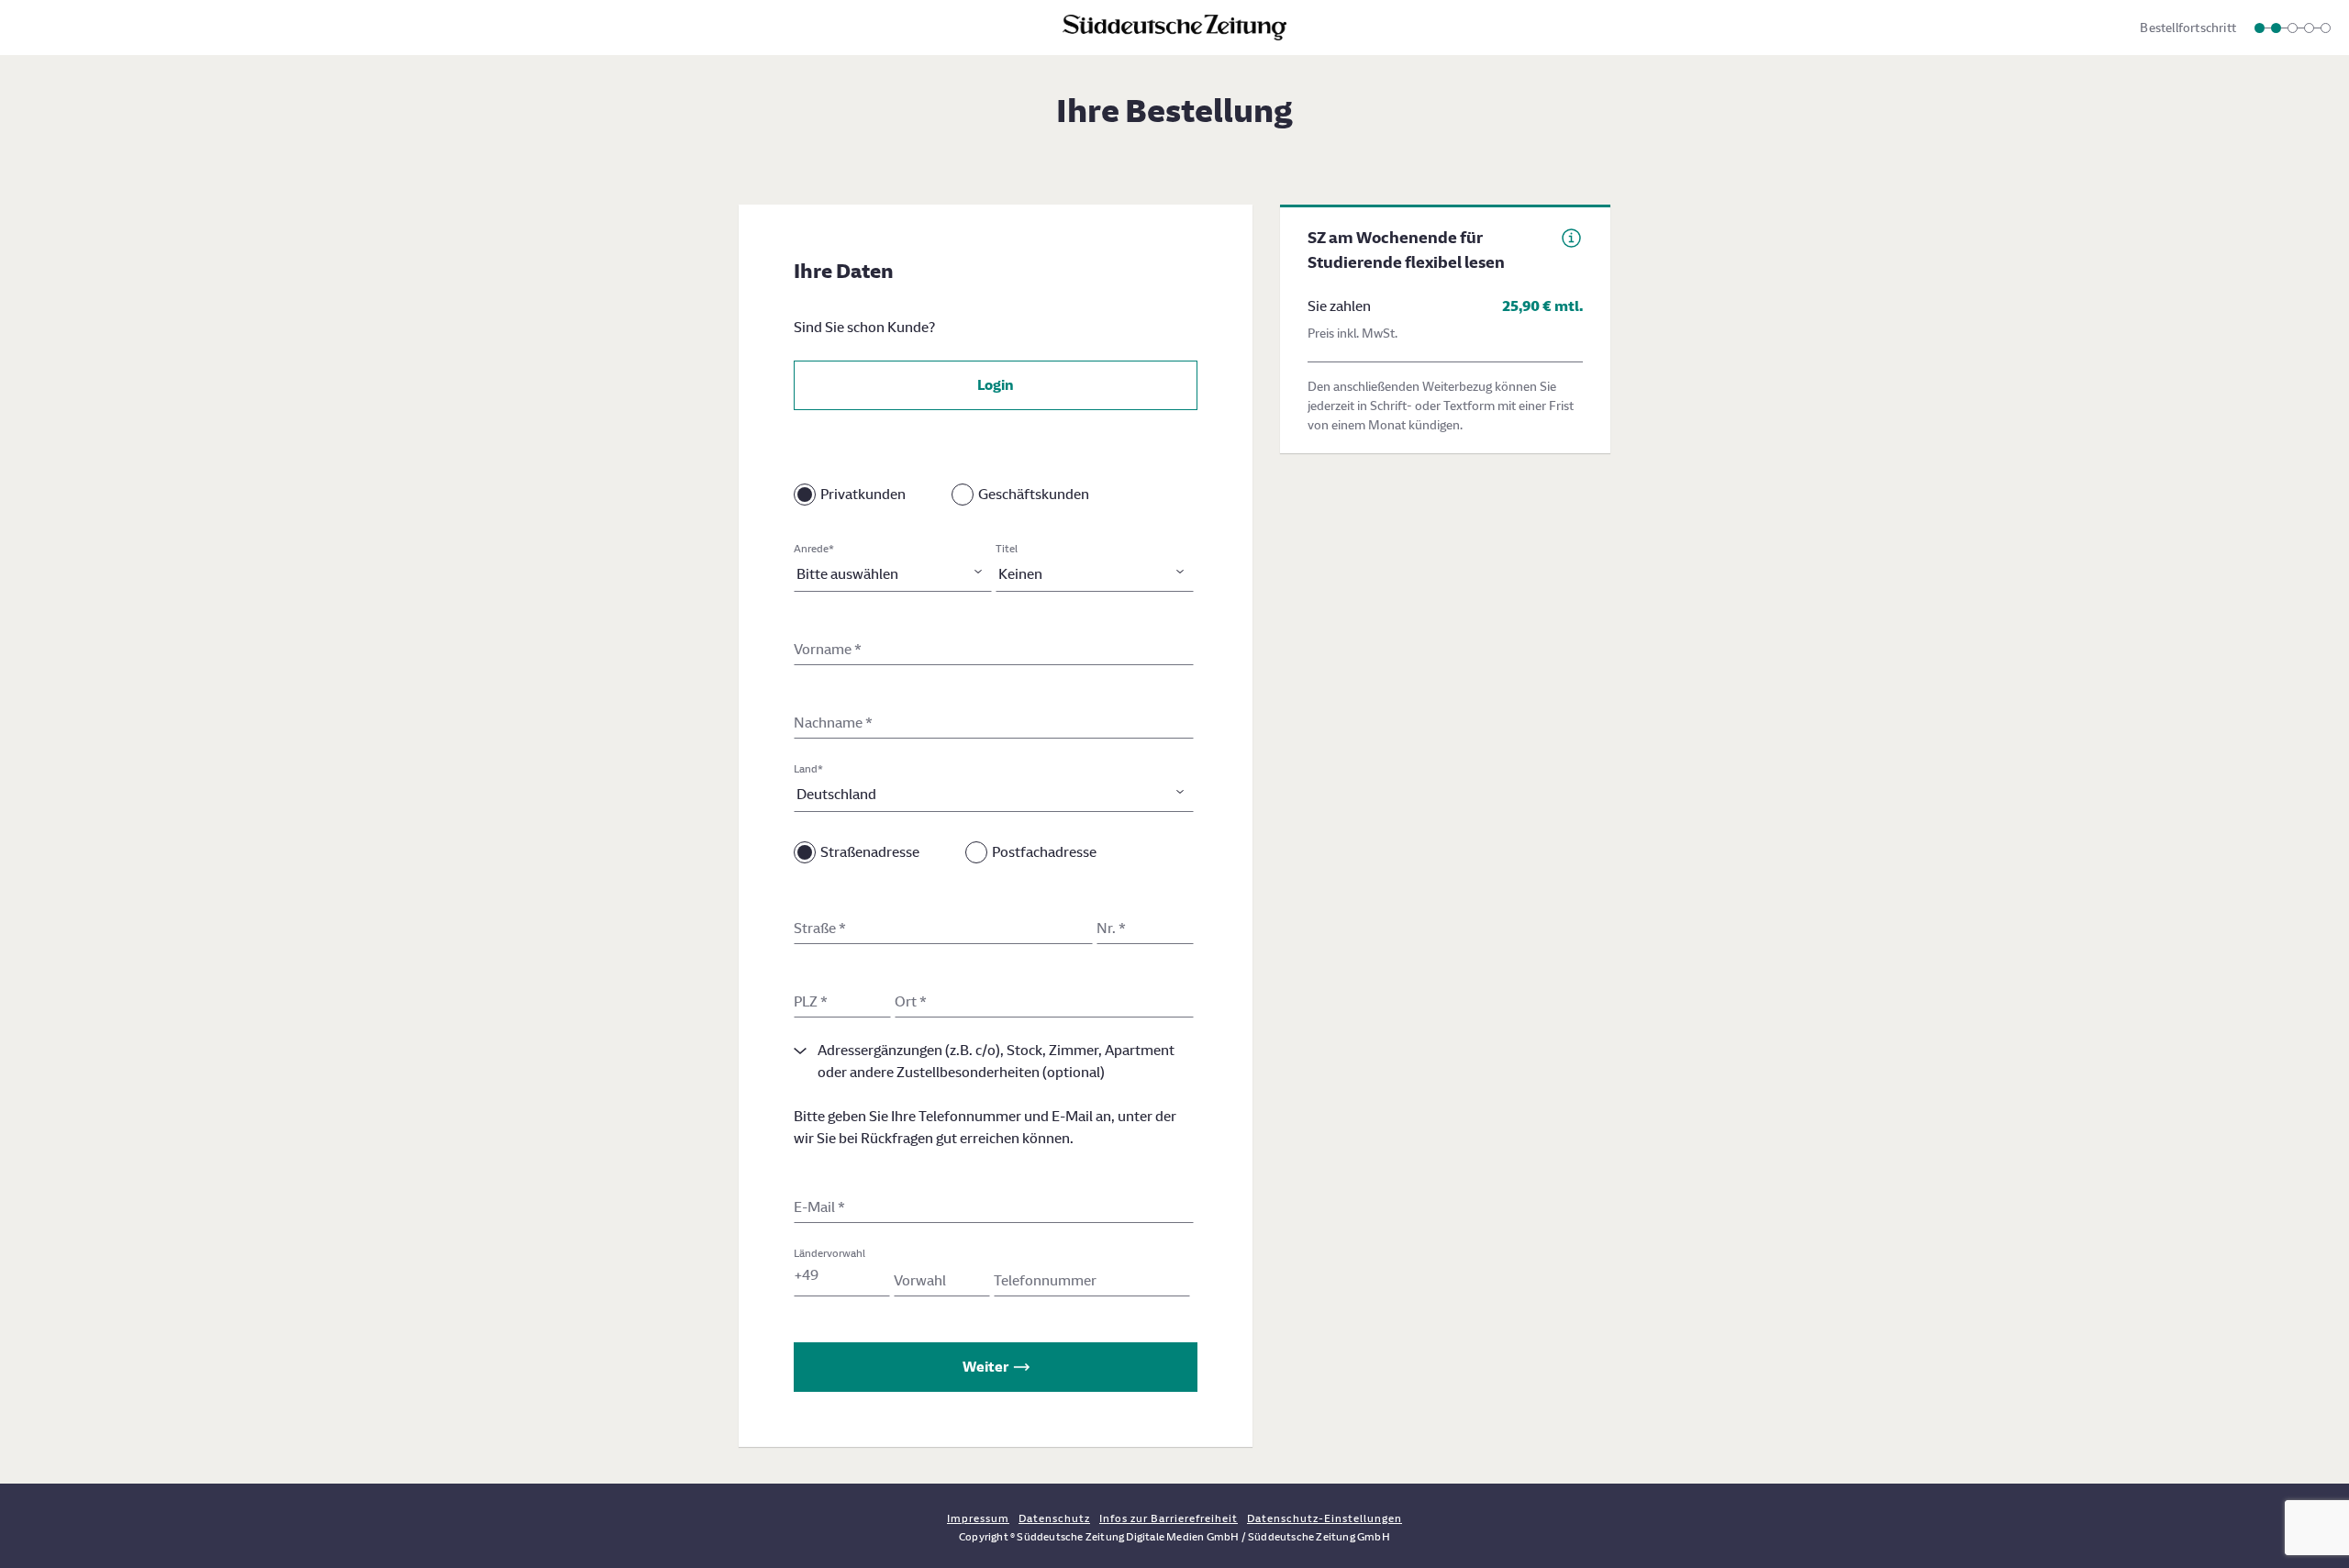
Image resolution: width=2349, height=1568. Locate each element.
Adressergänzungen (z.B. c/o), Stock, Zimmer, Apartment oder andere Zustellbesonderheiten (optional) (996, 1061)
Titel (1007, 549)
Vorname (828, 649)
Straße (820, 928)
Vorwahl (920, 1280)
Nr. (1111, 928)
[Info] (1571, 238)
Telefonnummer (1045, 1280)
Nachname (833, 723)
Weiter (985, 1367)
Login (996, 385)
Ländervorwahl (829, 1253)
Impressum (978, 1518)
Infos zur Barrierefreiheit (1169, 1518)
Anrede (814, 549)
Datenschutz (1054, 1518)
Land (808, 769)
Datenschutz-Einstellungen (1325, 1518)
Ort (911, 1001)
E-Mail (819, 1207)
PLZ (811, 1001)
